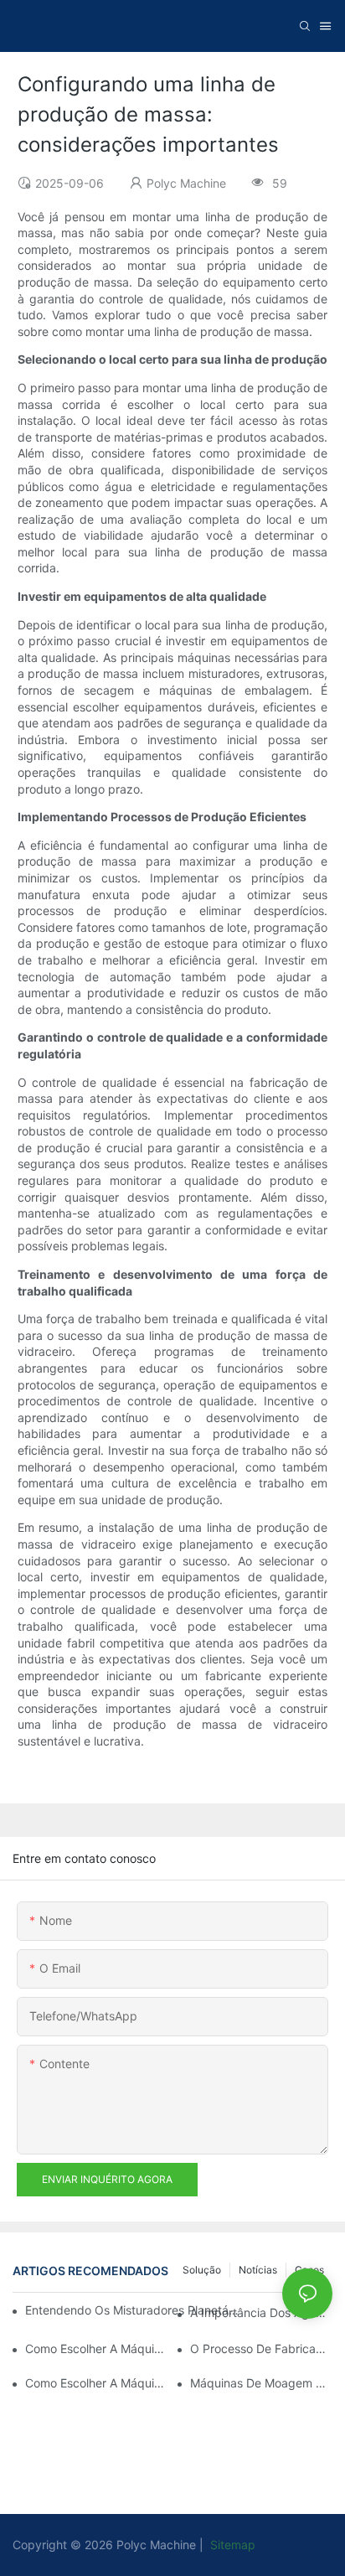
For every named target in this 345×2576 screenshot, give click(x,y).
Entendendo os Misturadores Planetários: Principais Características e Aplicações (132, 2310)
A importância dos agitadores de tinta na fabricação (261, 2312)
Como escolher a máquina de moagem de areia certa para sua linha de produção (96, 2383)
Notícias (258, 2270)
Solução (202, 2270)
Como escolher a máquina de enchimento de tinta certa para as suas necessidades (96, 2348)
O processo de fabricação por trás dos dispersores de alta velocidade (261, 2348)
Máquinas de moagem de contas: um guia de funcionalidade (261, 2383)
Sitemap (231, 2545)
